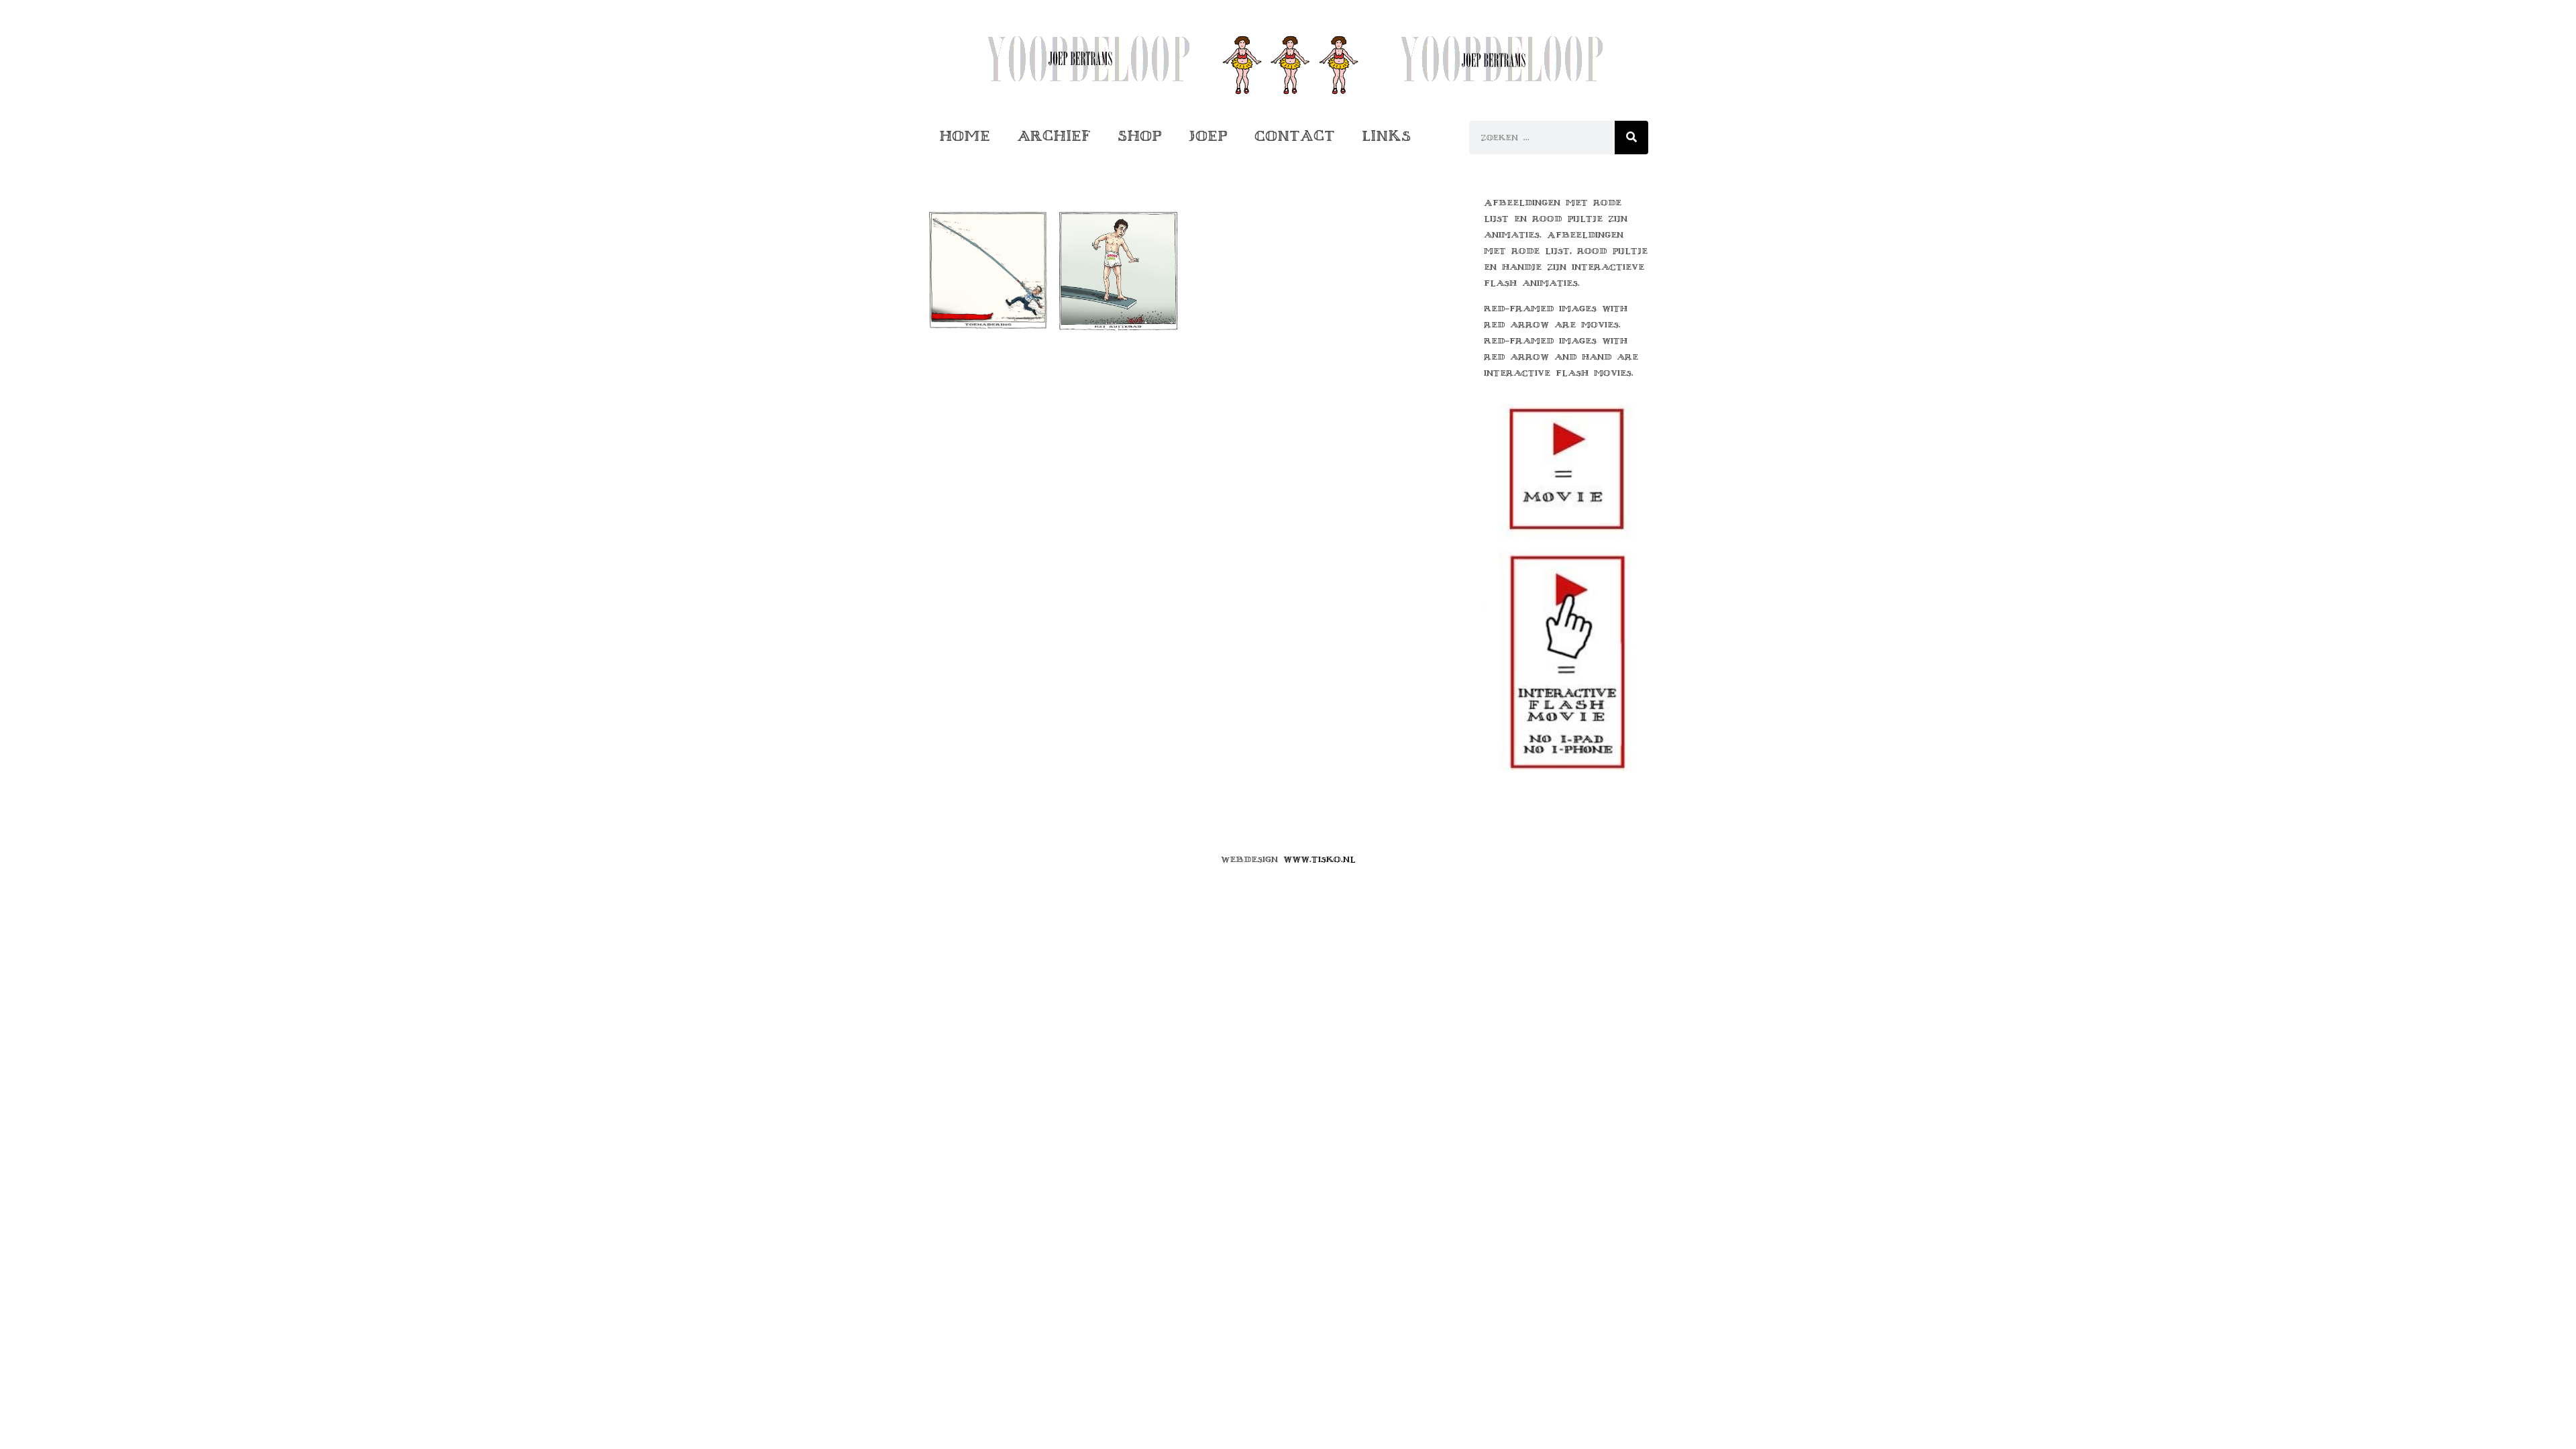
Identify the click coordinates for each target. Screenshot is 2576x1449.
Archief (1054, 136)
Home (965, 136)
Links (1386, 136)
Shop (1140, 136)
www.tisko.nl (1320, 859)
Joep (1208, 136)
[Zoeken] (1631, 138)
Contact (1295, 136)
